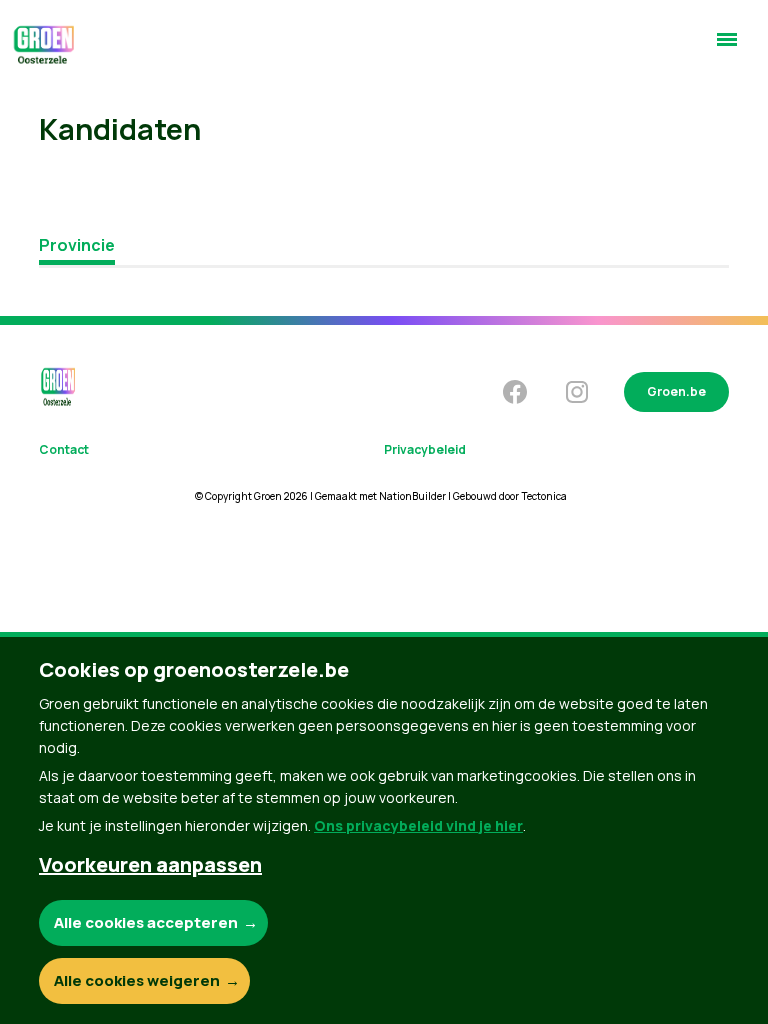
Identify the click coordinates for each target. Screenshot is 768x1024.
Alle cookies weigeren (137, 980)
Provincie (77, 245)
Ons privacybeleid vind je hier (418, 825)
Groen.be (676, 391)
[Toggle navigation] (727, 48)
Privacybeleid (425, 449)
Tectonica (544, 496)
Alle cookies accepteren (146, 922)
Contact (64, 449)
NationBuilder (412, 496)
